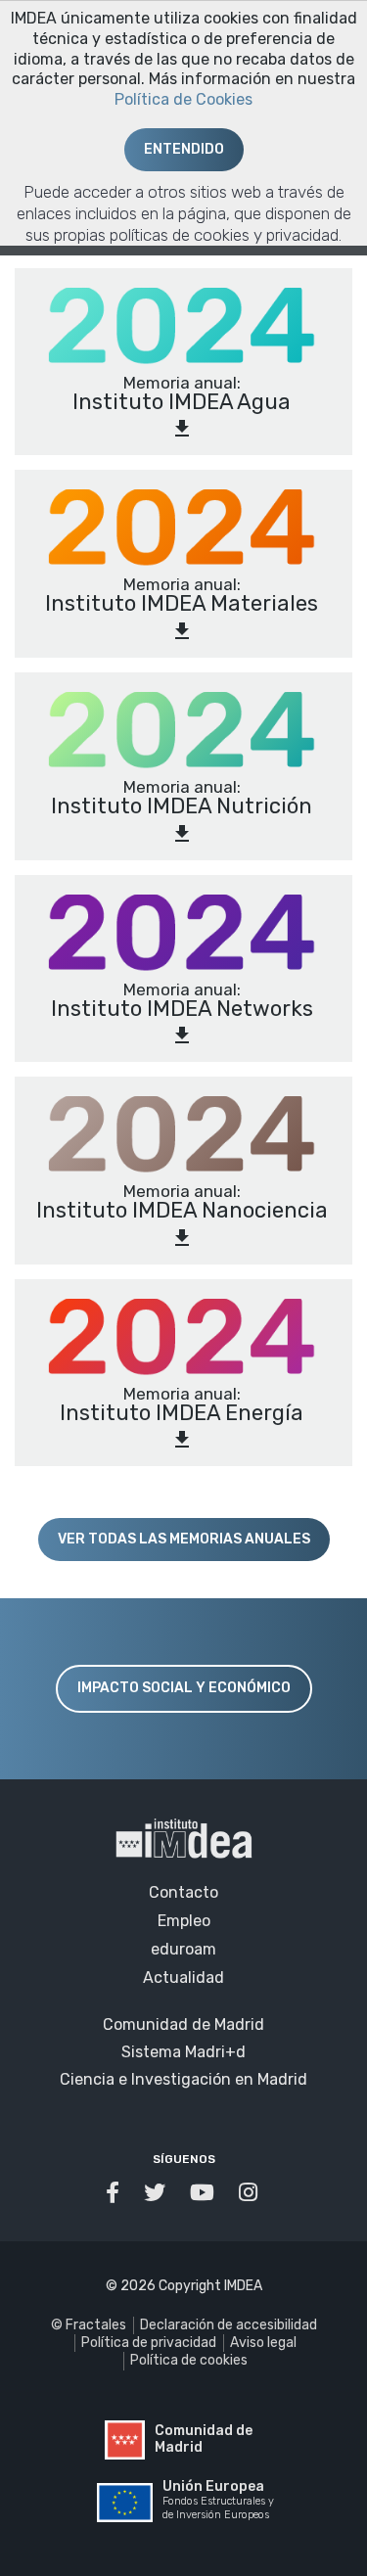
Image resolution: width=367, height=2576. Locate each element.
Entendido (184, 149)
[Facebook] (115, 2193)
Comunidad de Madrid (183, 2024)
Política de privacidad (149, 2343)
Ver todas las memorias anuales (184, 1539)
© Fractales (89, 2325)
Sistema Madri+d (183, 2052)
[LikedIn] (251, 2193)
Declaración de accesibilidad (229, 2325)
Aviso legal (263, 2343)
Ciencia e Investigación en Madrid (183, 2079)
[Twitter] (157, 2193)
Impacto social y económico (184, 1688)
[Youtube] (205, 2193)
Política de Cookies (183, 99)
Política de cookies (189, 2360)
